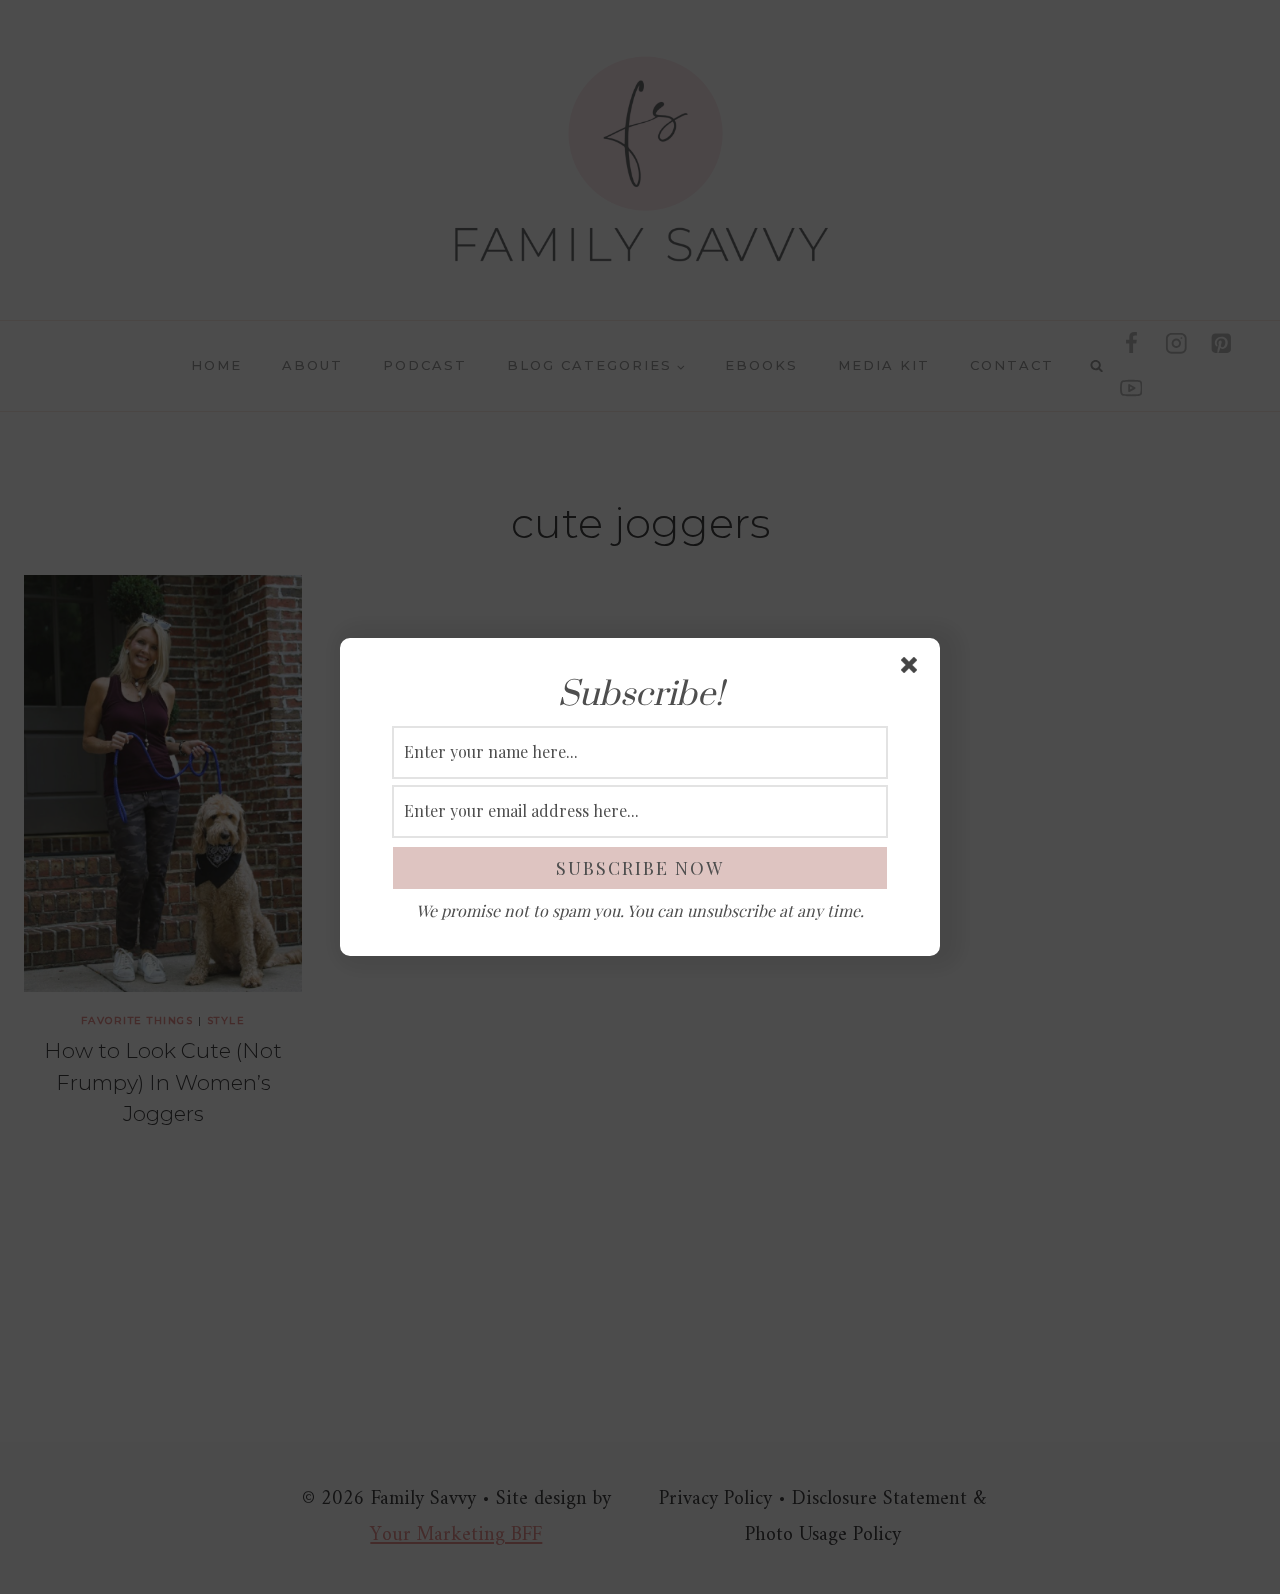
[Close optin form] (913, 669)
